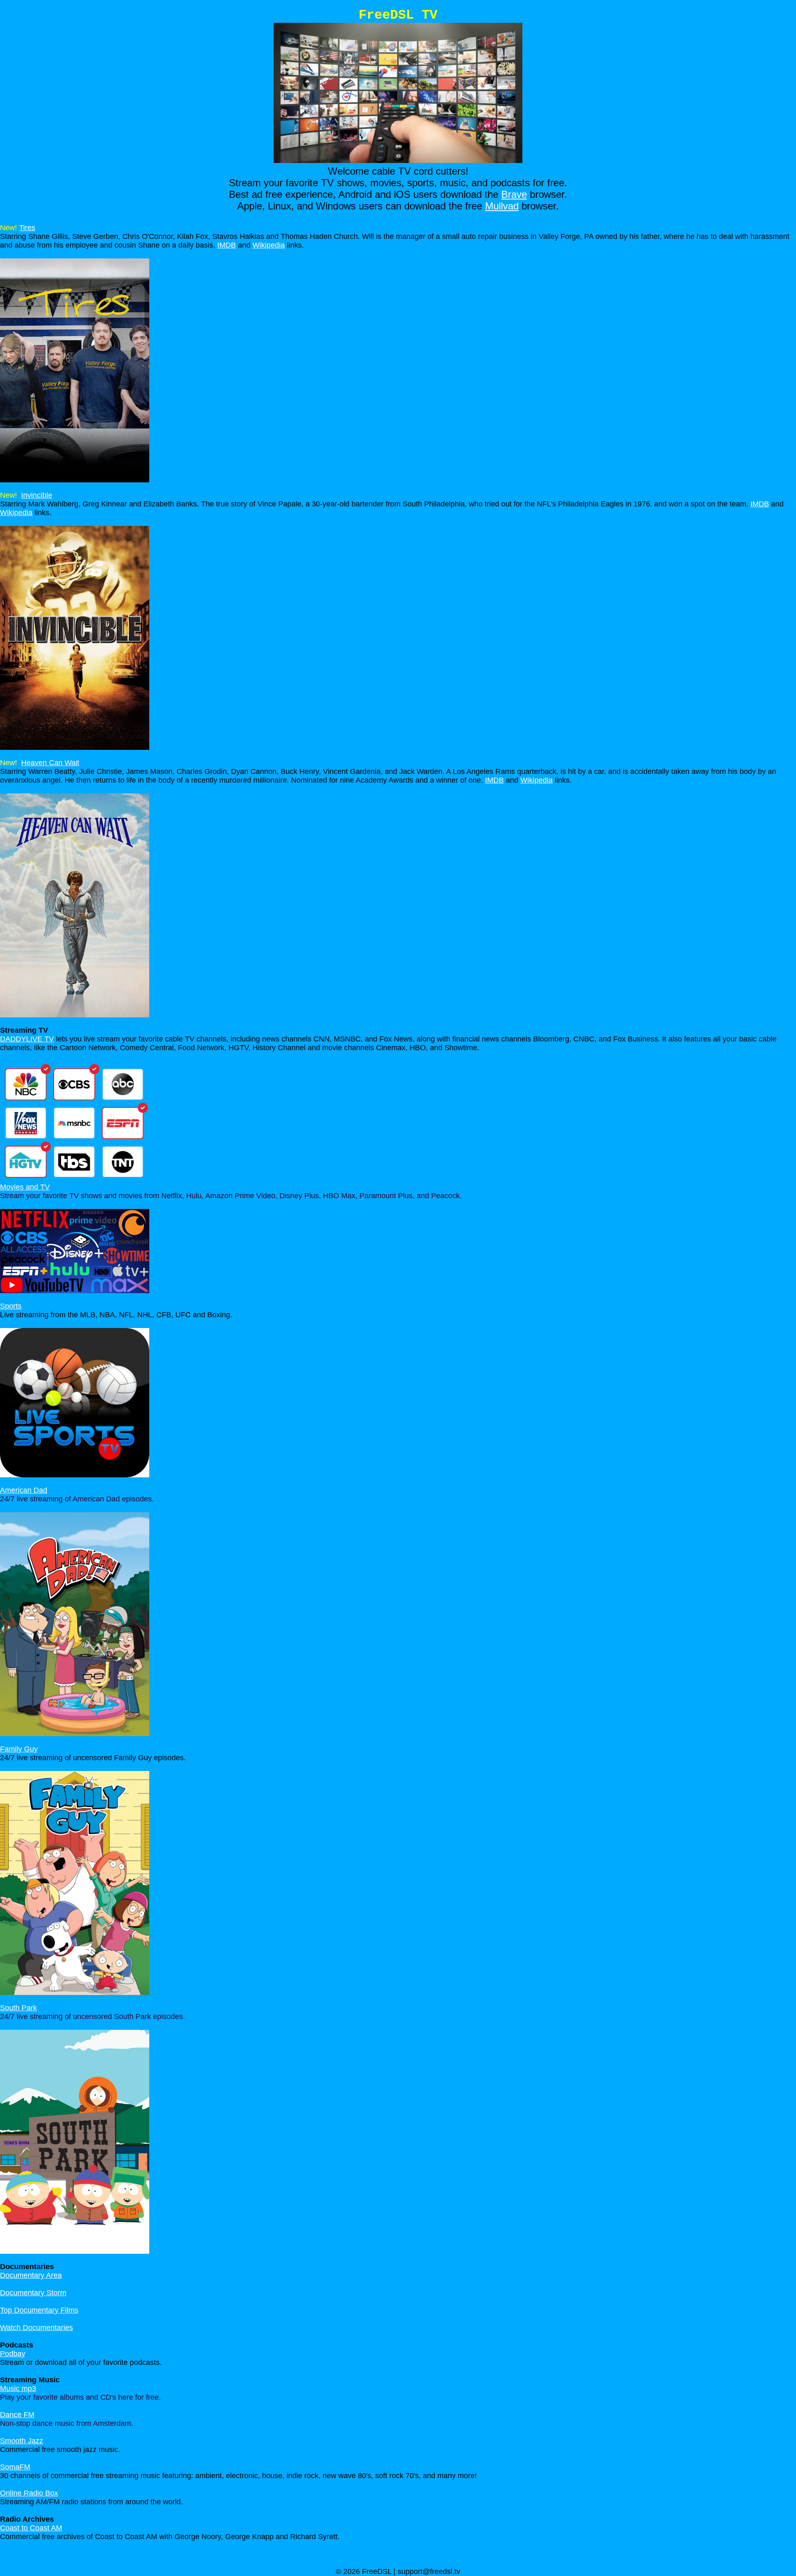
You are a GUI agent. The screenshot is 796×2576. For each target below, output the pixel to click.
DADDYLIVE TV (27, 1039)
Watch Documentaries (36, 2328)
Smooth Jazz (22, 2441)
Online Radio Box (29, 2493)
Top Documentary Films (39, 2310)
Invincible (37, 495)
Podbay (13, 2354)
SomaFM (15, 2467)
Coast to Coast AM (31, 2528)
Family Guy (19, 1749)
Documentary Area (31, 2275)
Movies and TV (25, 1187)
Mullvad (502, 206)
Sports (11, 1306)
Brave (514, 194)
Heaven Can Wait (50, 763)
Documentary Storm (33, 2293)
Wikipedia (269, 245)
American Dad (24, 1490)
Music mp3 (18, 2389)
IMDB (227, 245)
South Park (18, 2008)
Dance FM (17, 2415)
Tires (27, 228)
